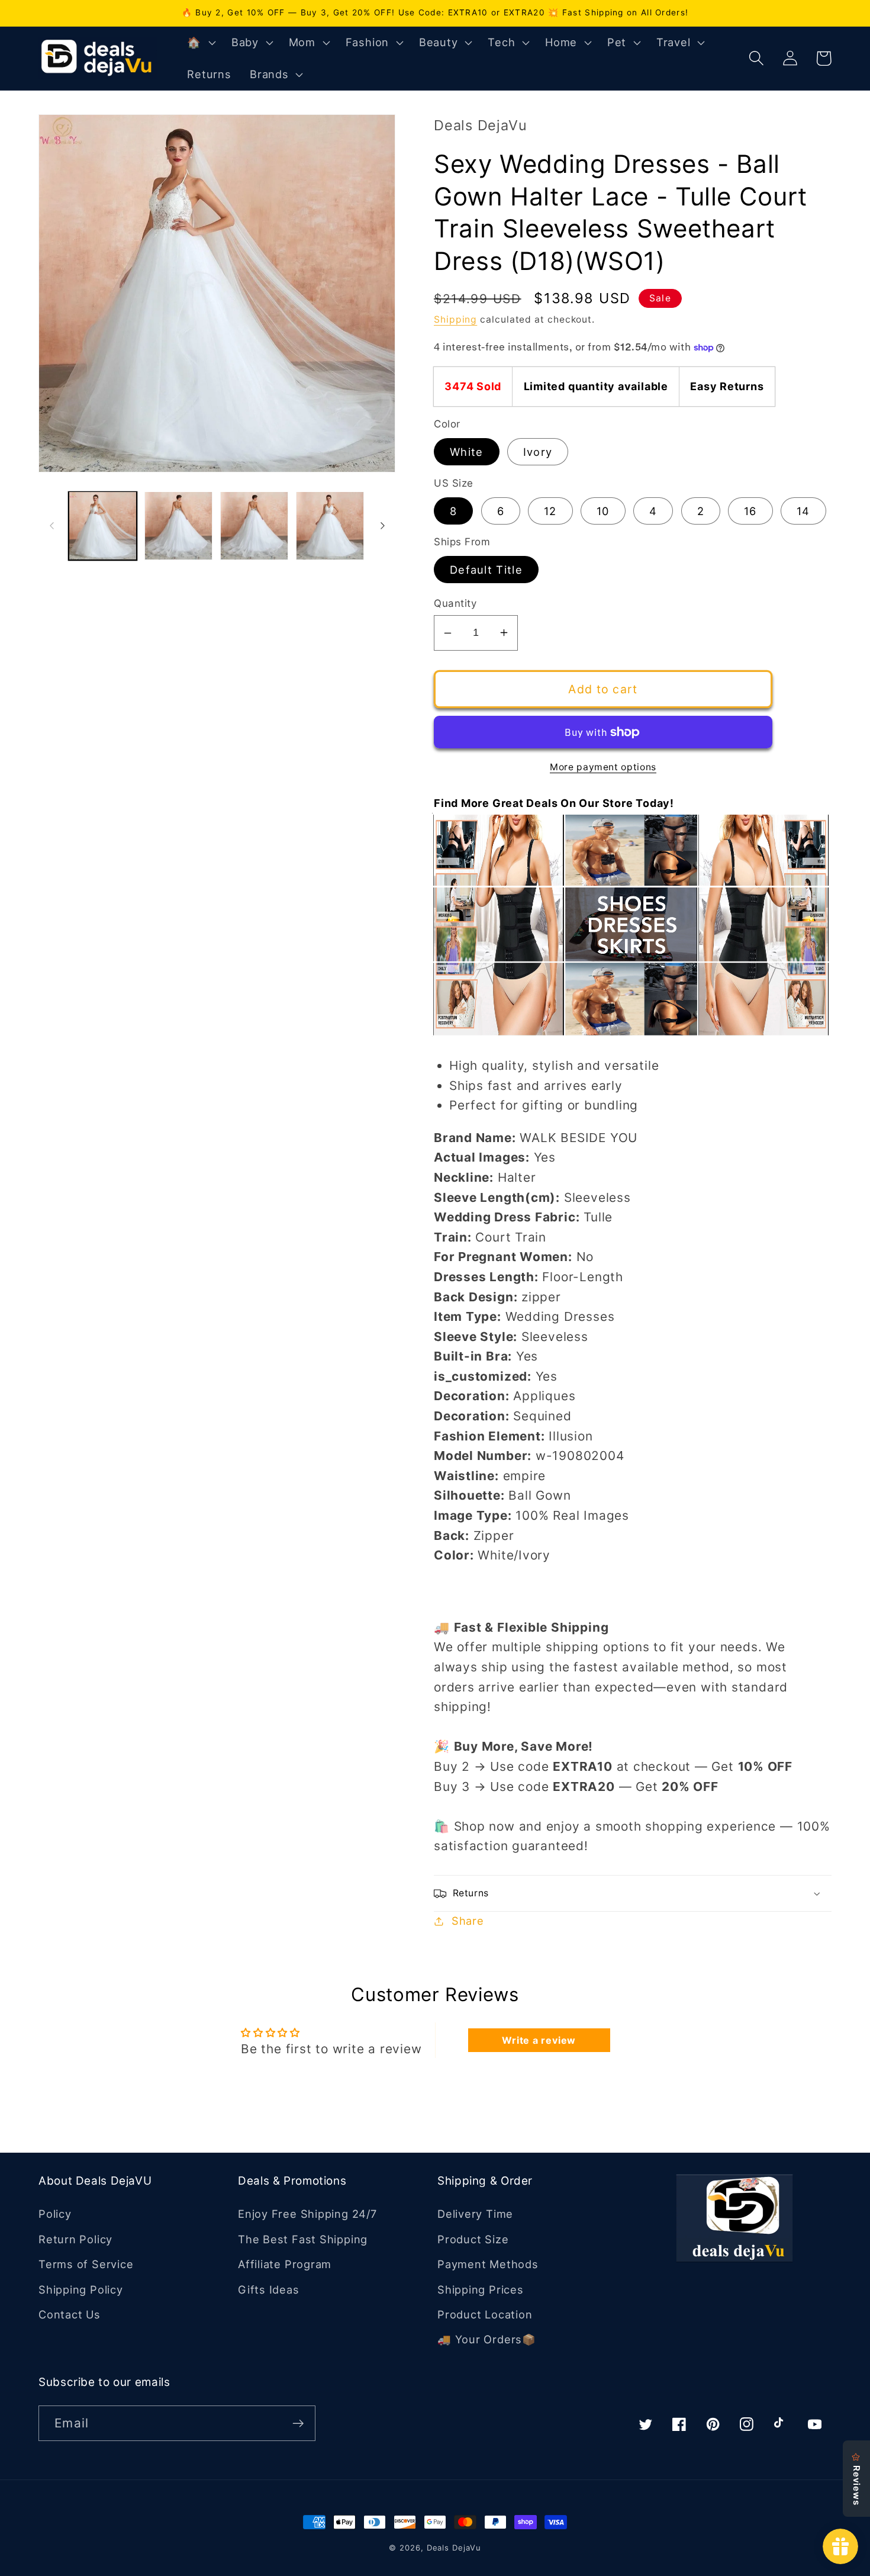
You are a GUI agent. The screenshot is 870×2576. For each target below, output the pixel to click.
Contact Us (70, 2314)
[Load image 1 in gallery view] (103, 525)
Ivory (538, 452)
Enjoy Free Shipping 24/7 (307, 2214)
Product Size (473, 2239)
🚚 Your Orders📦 (487, 2339)
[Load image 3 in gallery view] (254, 525)
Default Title (486, 570)
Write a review (539, 2040)
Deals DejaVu (454, 2548)
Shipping (455, 319)
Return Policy (75, 2239)
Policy (55, 2214)
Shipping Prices (481, 2289)
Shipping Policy (81, 2289)
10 (603, 511)
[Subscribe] (298, 2424)
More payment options (603, 767)
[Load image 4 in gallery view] (330, 525)
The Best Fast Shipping (303, 2239)
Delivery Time (475, 2214)
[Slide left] (51, 526)
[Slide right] (382, 526)
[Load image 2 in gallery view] (178, 525)
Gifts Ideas (269, 2289)
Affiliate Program (285, 2264)
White (467, 452)
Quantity (455, 603)
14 (803, 511)
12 (550, 511)
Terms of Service (86, 2264)
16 (750, 511)
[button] (200, 43)
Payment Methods (488, 2264)
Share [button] (468, 1921)
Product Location (485, 2314)
